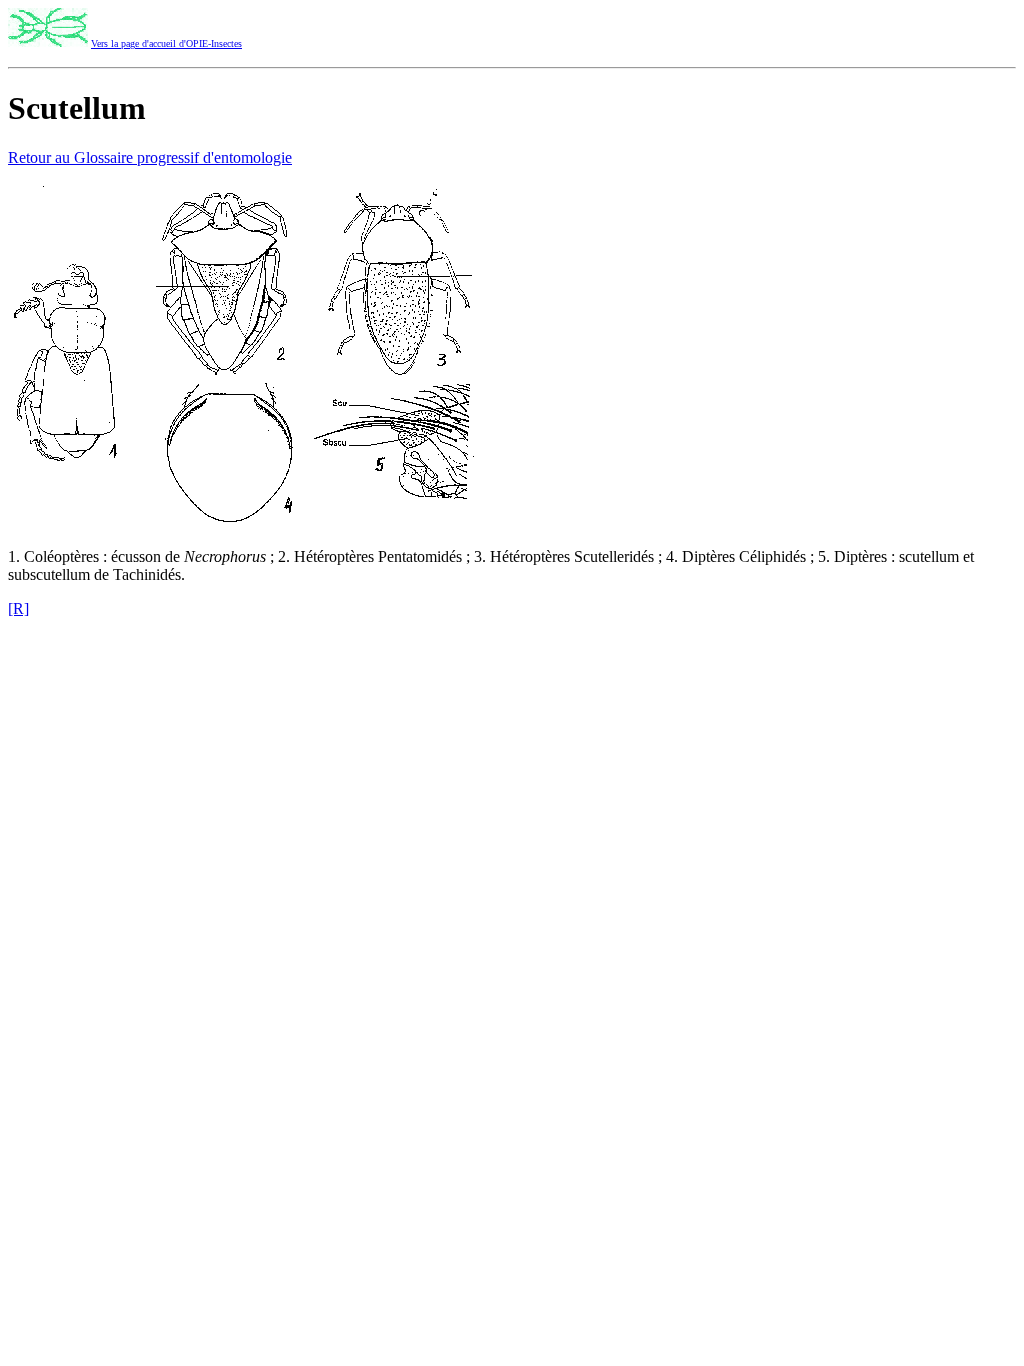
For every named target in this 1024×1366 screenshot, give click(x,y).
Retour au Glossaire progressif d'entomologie (150, 157)
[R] (18, 608)
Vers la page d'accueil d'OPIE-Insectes (166, 43)
